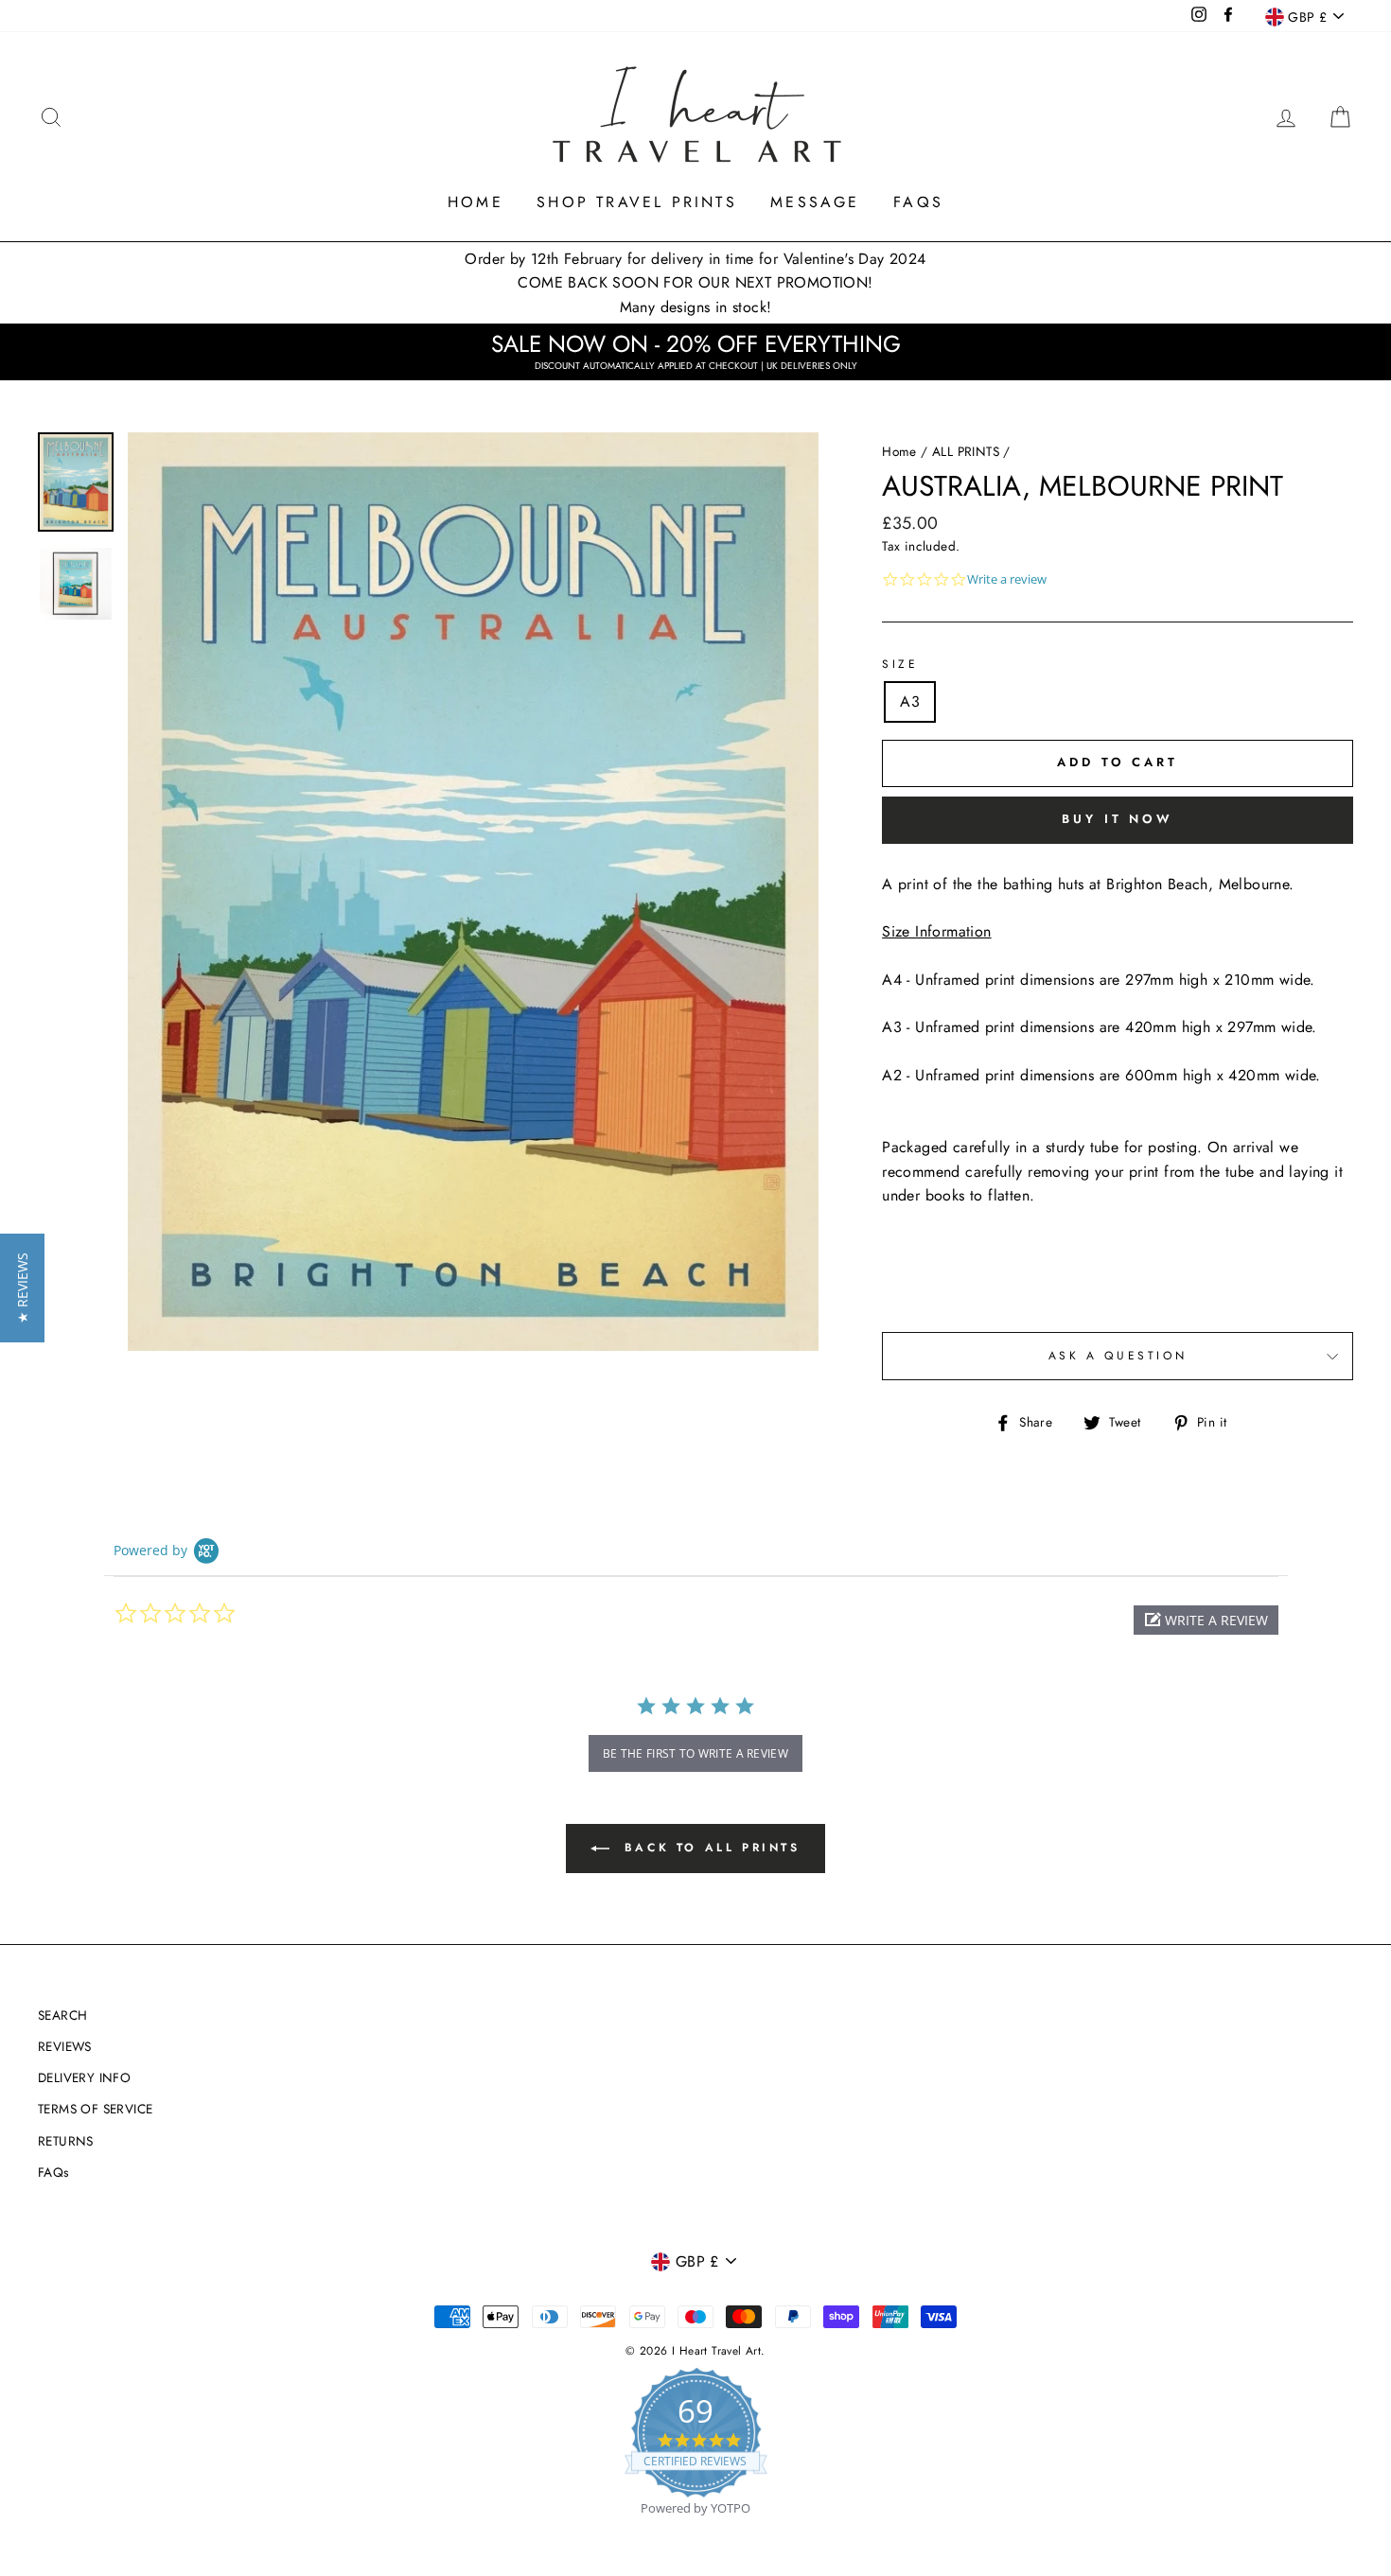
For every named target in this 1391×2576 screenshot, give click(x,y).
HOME (475, 202)
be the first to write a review (695, 1753)
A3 (910, 701)
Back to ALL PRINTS (708, 1848)
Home (899, 451)
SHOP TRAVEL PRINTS (637, 202)
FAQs (918, 202)
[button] (1206, 1620)
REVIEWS (65, 2046)
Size (900, 664)
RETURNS (66, 2141)
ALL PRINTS (966, 451)
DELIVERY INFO (84, 2077)
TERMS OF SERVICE (95, 2109)
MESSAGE (815, 202)
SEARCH (62, 2015)
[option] (474, 892)
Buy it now (1118, 819)
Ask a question (1118, 1356)
